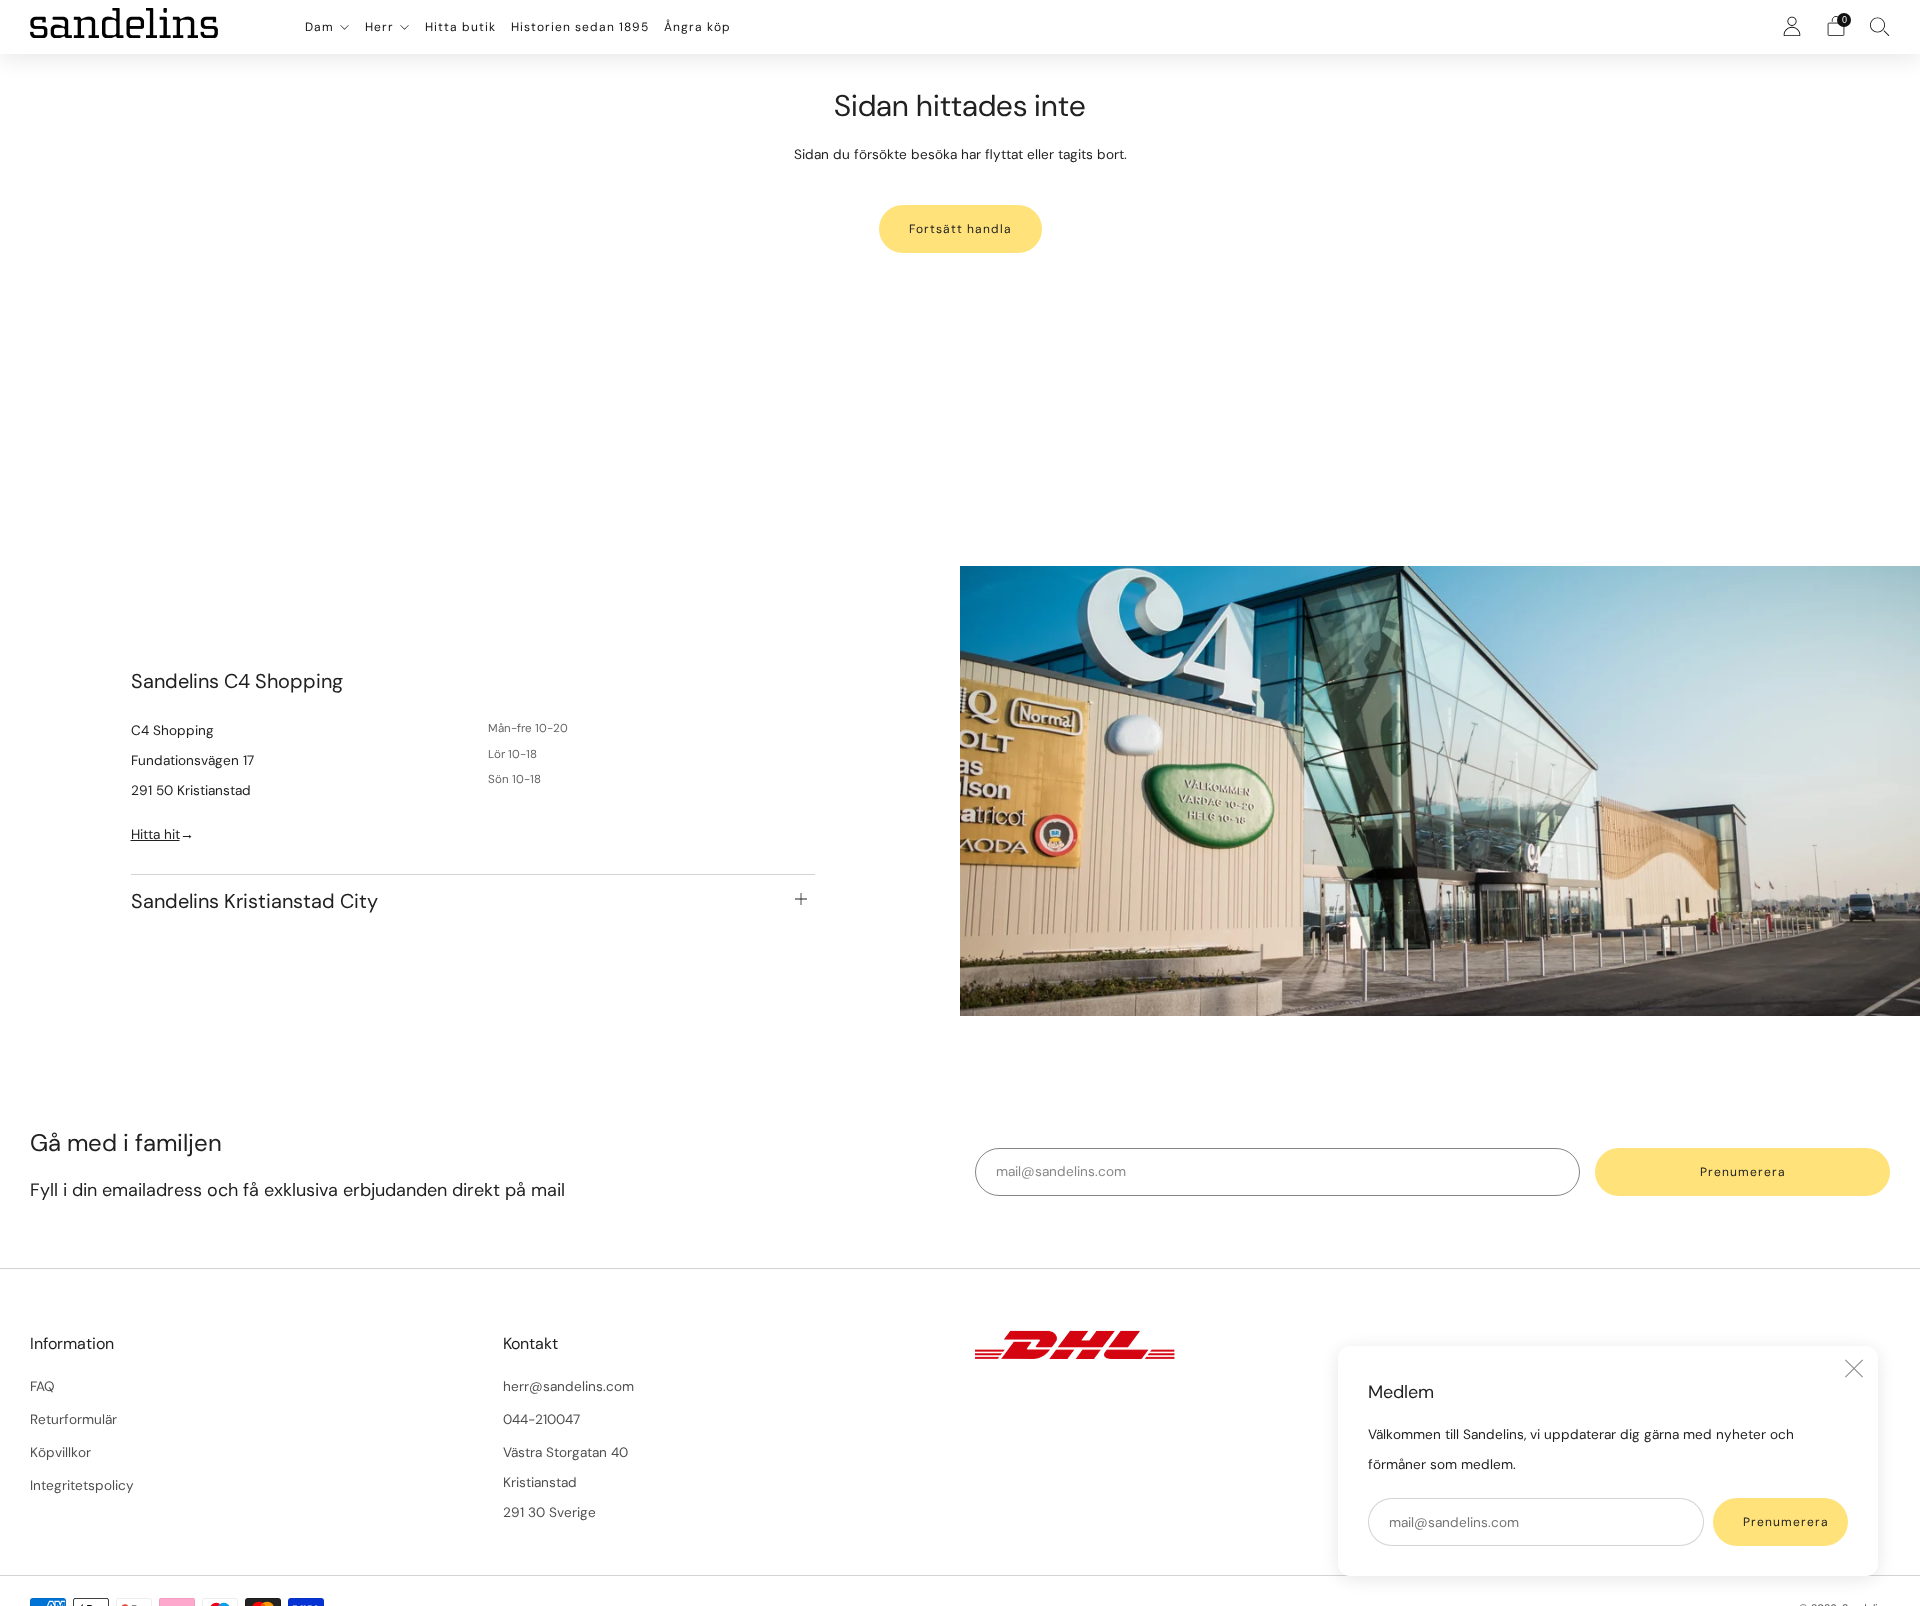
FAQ (42, 1386)
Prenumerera (1786, 1522)
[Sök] (1880, 26)
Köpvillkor (60, 1452)
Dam (319, 27)
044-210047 (541, 1419)
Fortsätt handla (960, 229)
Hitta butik (460, 27)
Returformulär (73, 1419)
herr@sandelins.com (568, 1386)
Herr (379, 27)
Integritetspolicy (82, 1485)
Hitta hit (155, 834)
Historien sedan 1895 (580, 27)
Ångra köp (697, 27)
